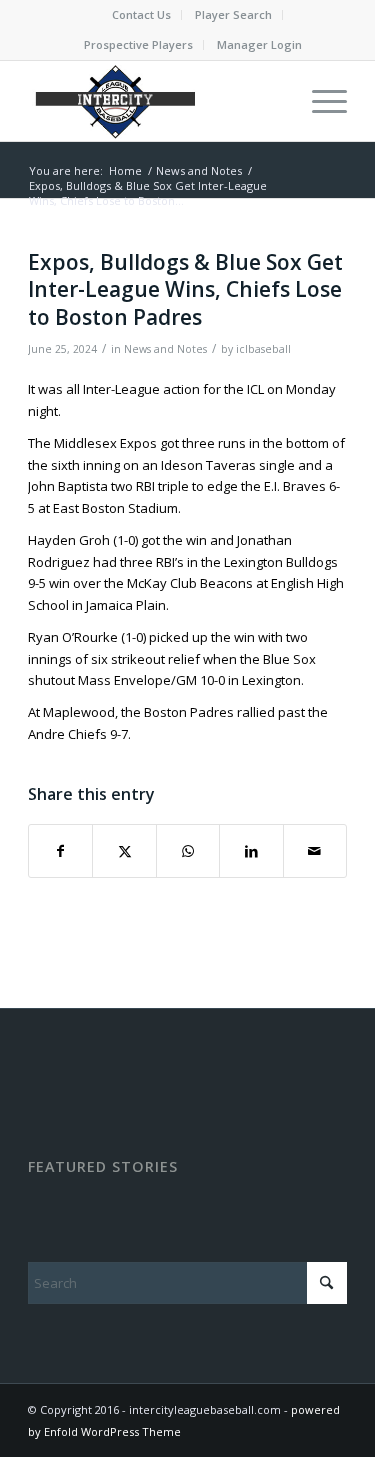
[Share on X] (124, 851)
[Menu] (319, 101)
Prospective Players (138, 44)
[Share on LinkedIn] (251, 851)
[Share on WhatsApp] (188, 851)
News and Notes (165, 349)
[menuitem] (142, 15)
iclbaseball (263, 349)
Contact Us (141, 14)
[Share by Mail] (315, 851)
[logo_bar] (155, 101)
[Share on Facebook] (60, 851)
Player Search (233, 14)
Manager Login (259, 44)
